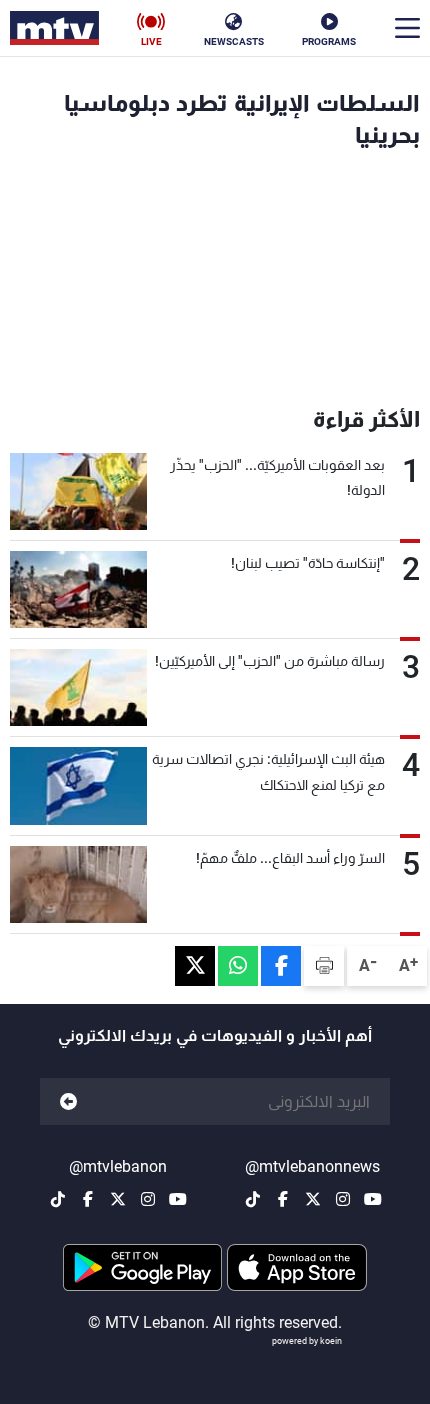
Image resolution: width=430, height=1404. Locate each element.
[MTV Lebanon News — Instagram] (343, 1199)
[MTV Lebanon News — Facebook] (283, 1199)
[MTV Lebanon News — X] (313, 1199)
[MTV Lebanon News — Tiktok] (253, 1199)
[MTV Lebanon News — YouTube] (373, 1199)
